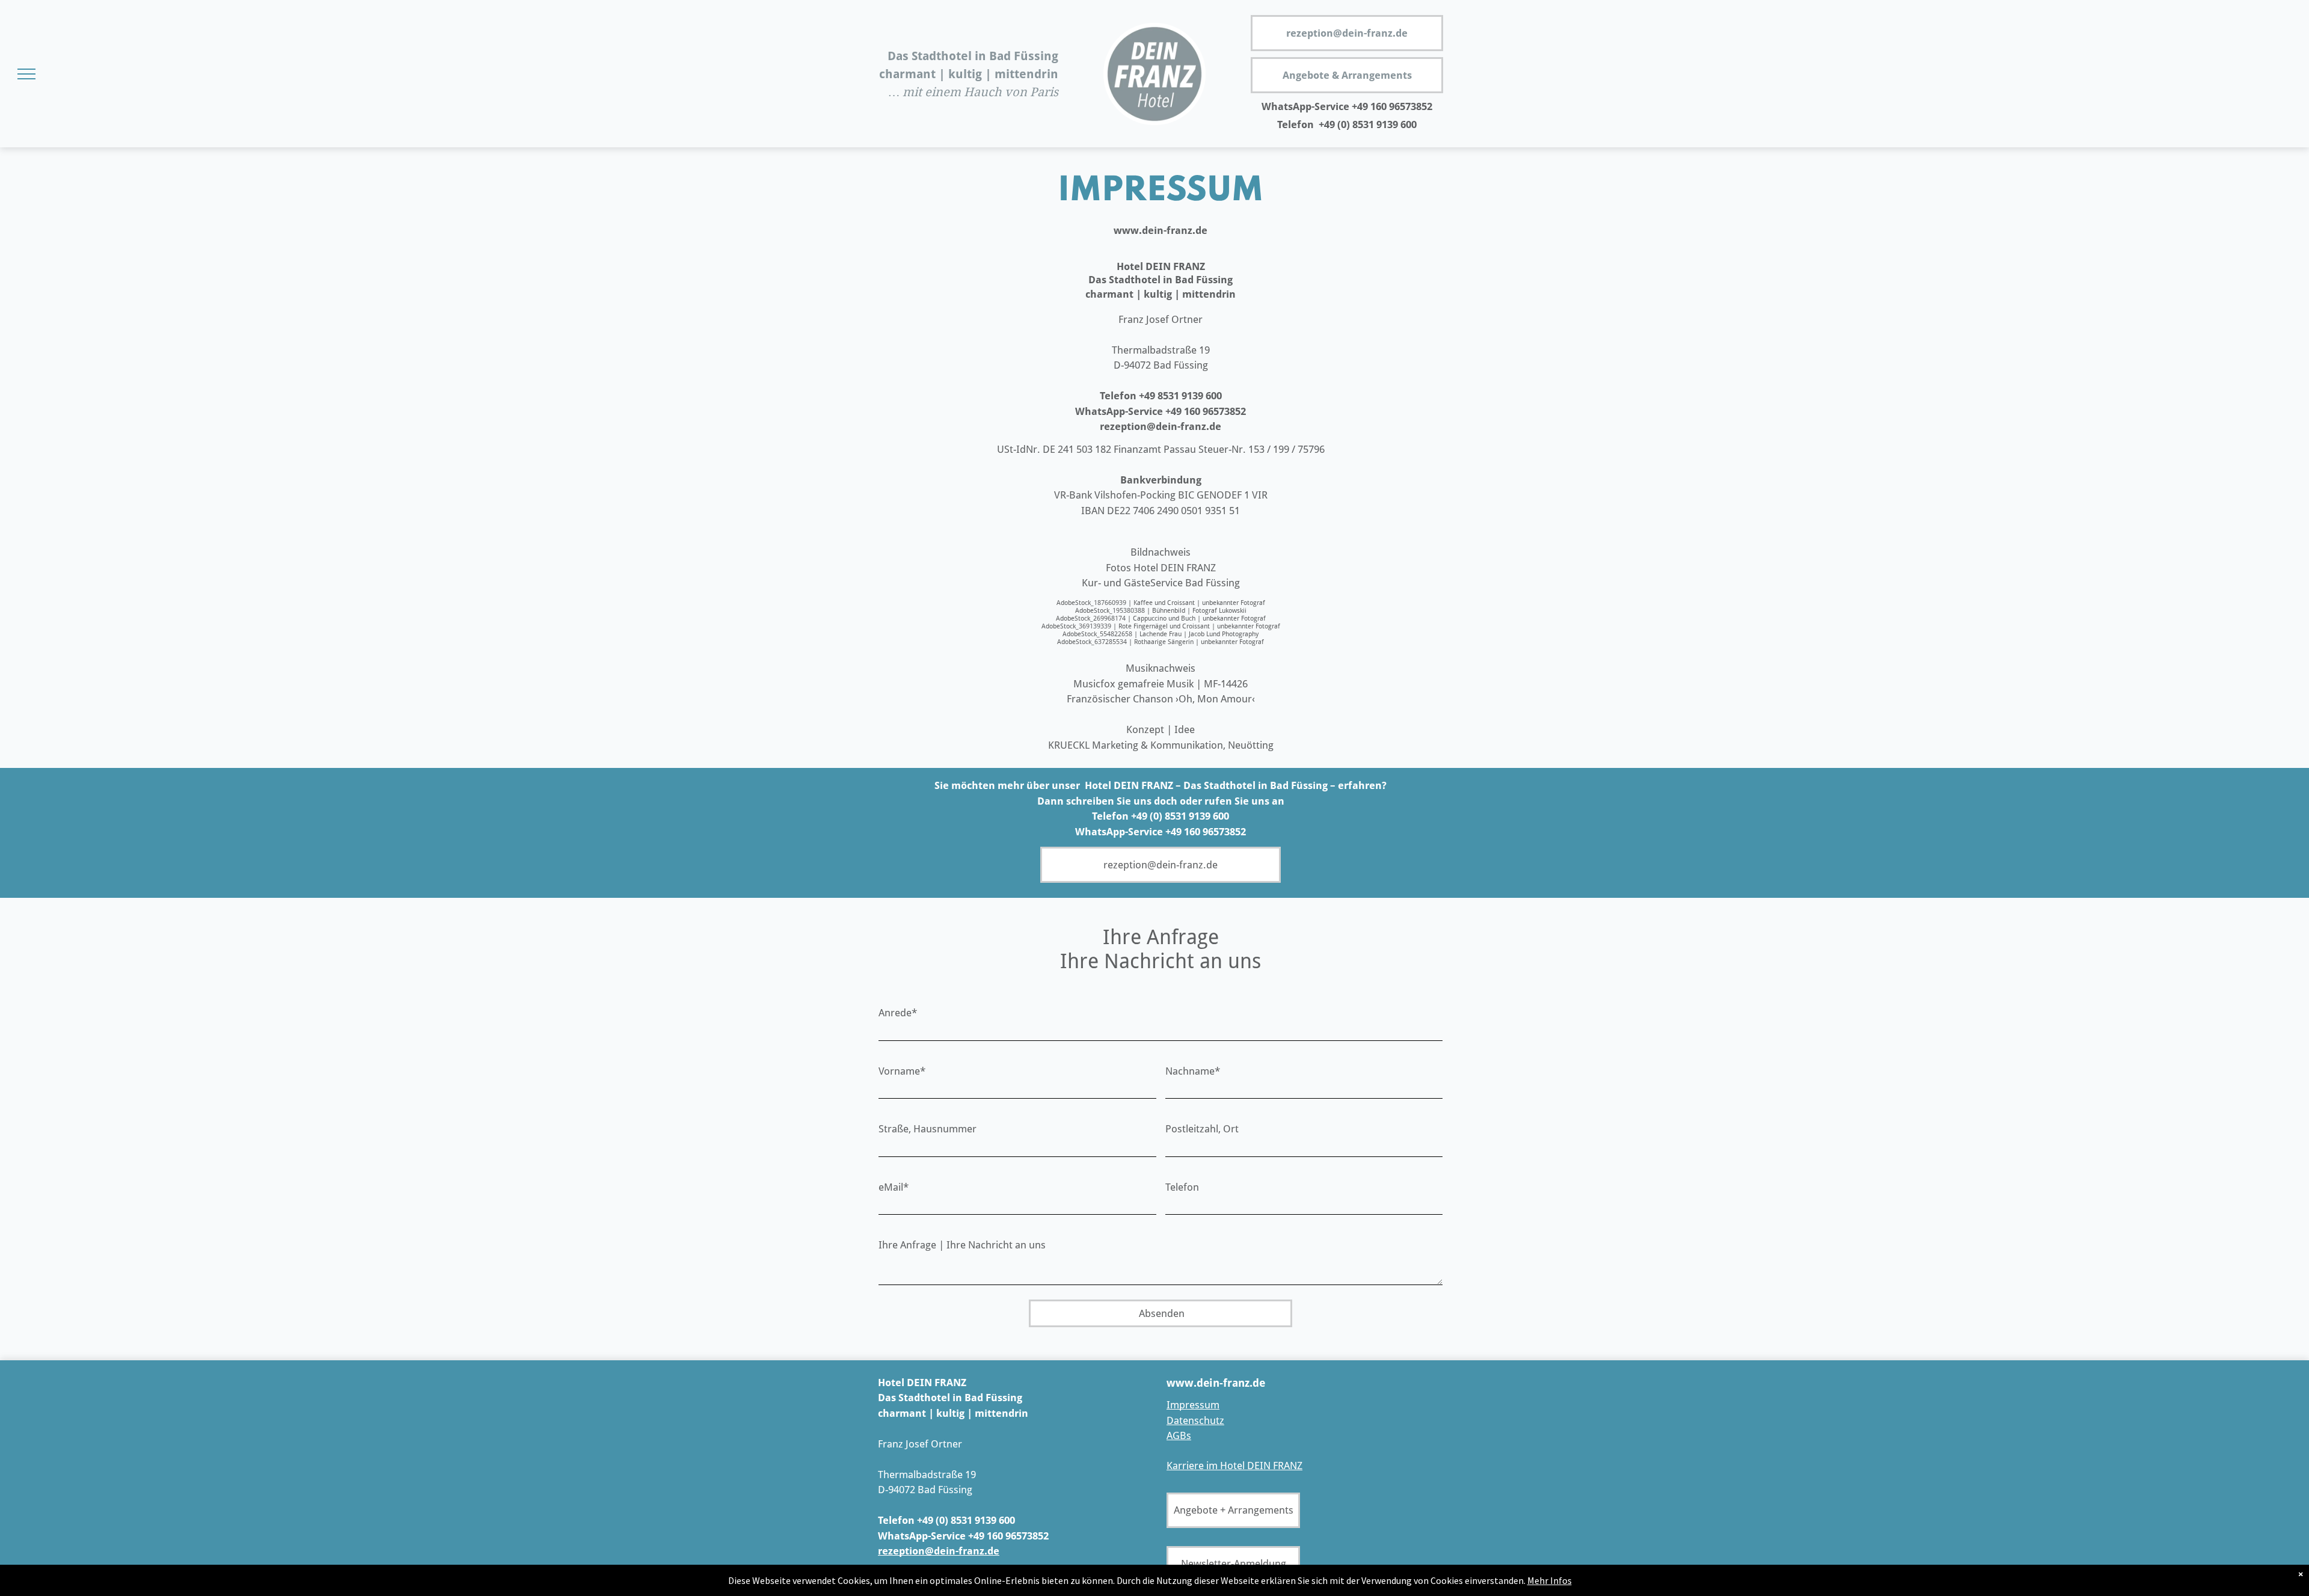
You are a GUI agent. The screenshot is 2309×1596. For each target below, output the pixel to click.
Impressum (1193, 1405)
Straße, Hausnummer (928, 1129)
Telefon (1182, 1187)
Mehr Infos (1550, 1580)
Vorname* (902, 1071)
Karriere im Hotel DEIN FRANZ (1234, 1466)
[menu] (26, 74)
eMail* (894, 1187)
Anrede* (898, 1013)
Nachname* (1193, 1071)
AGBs (1179, 1435)
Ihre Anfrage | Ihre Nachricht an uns (962, 1245)
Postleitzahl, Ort (1202, 1129)
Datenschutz (1195, 1420)
